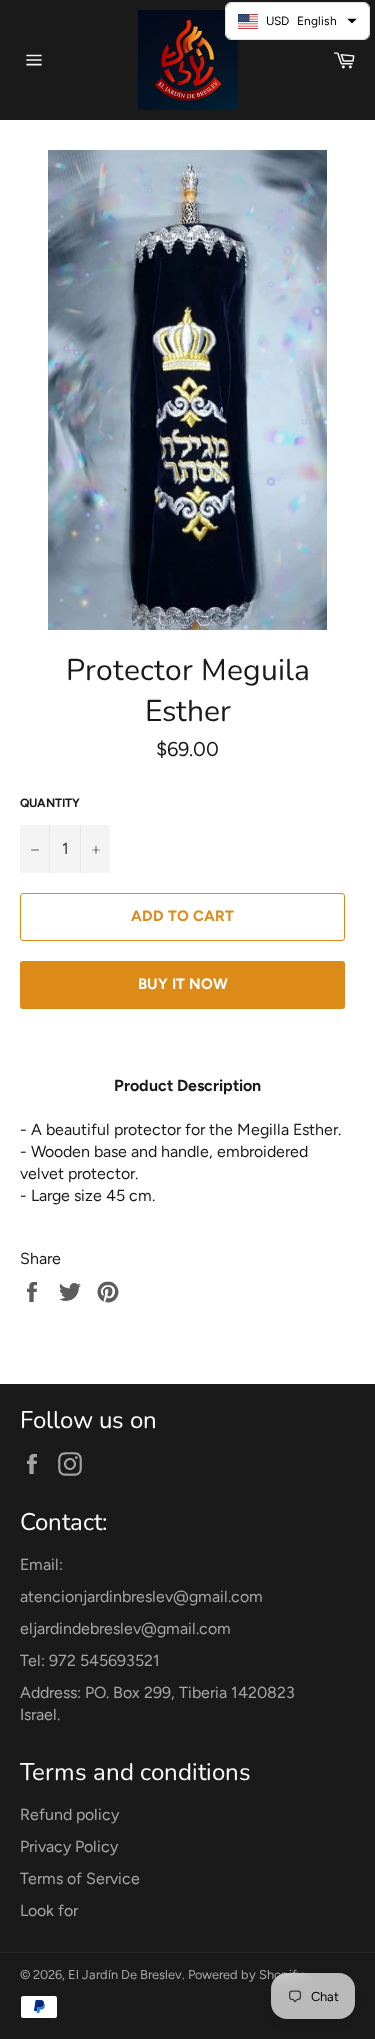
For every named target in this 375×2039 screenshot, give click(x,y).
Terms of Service (80, 1878)
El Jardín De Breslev (125, 1974)
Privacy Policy (69, 1846)
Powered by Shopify (246, 1974)
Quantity (50, 803)
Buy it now (183, 984)
